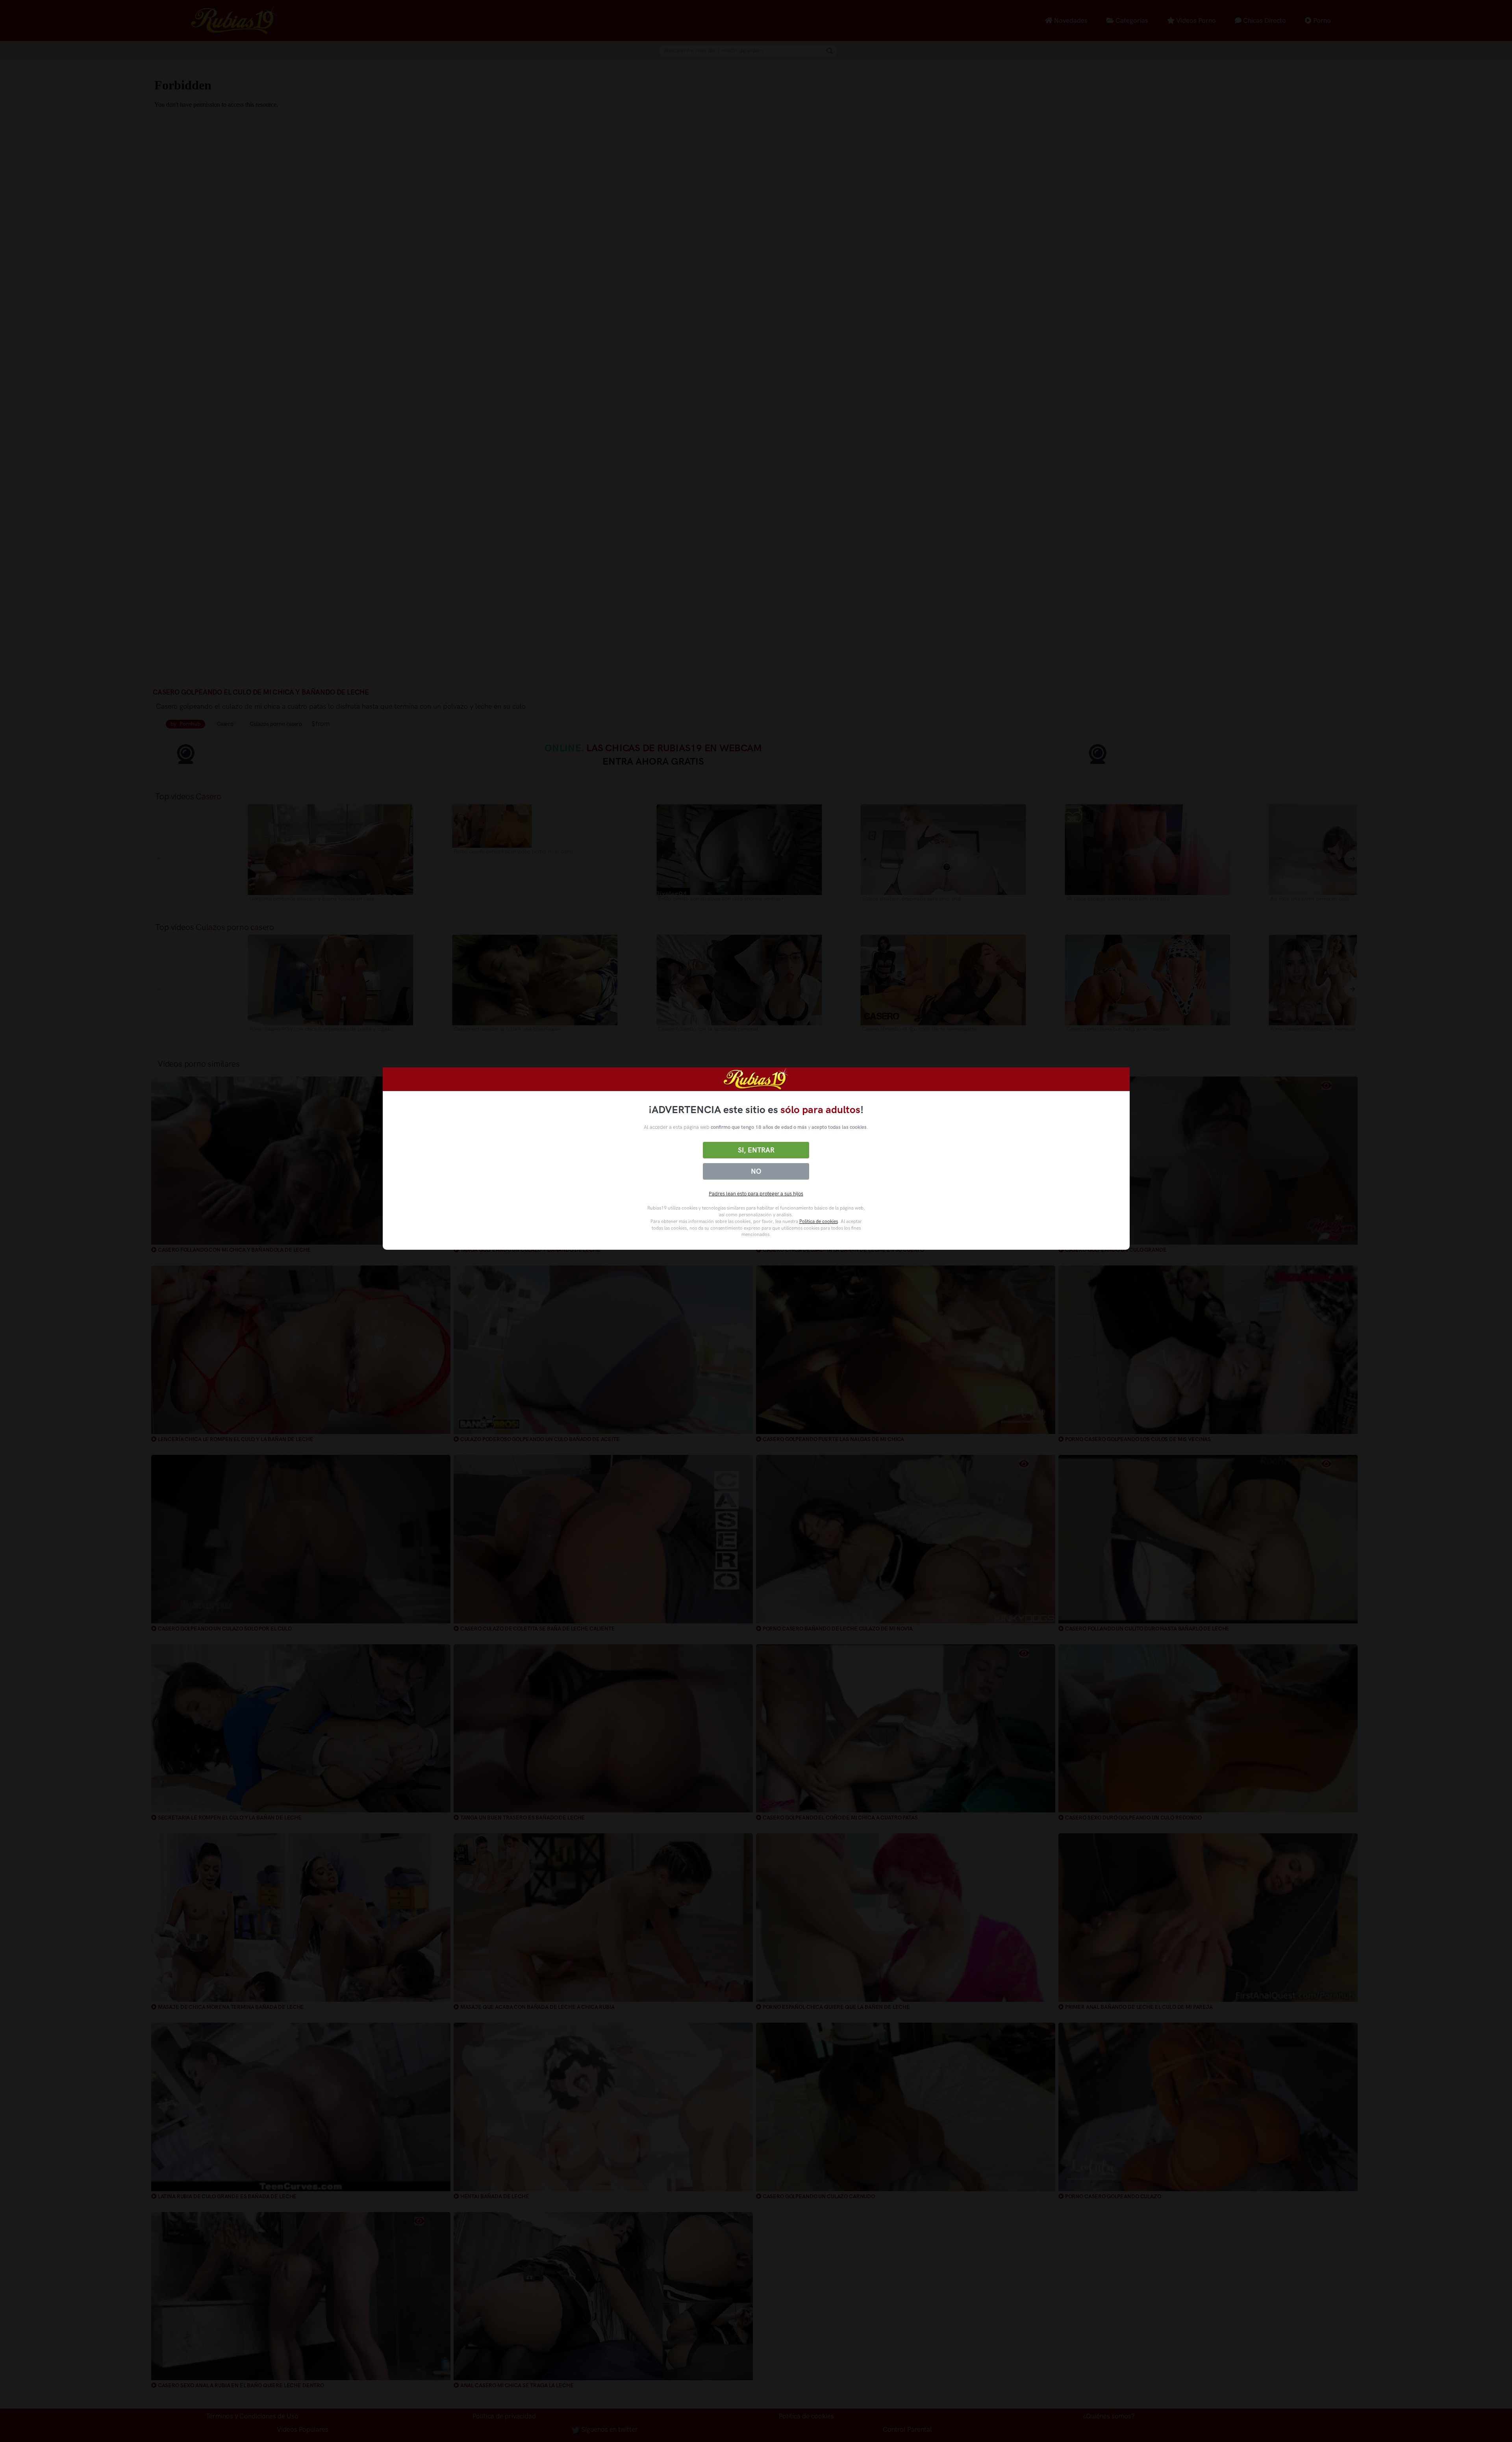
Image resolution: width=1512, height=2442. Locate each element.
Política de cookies (819, 1221)
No (756, 1171)
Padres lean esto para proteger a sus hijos (756, 1194)
